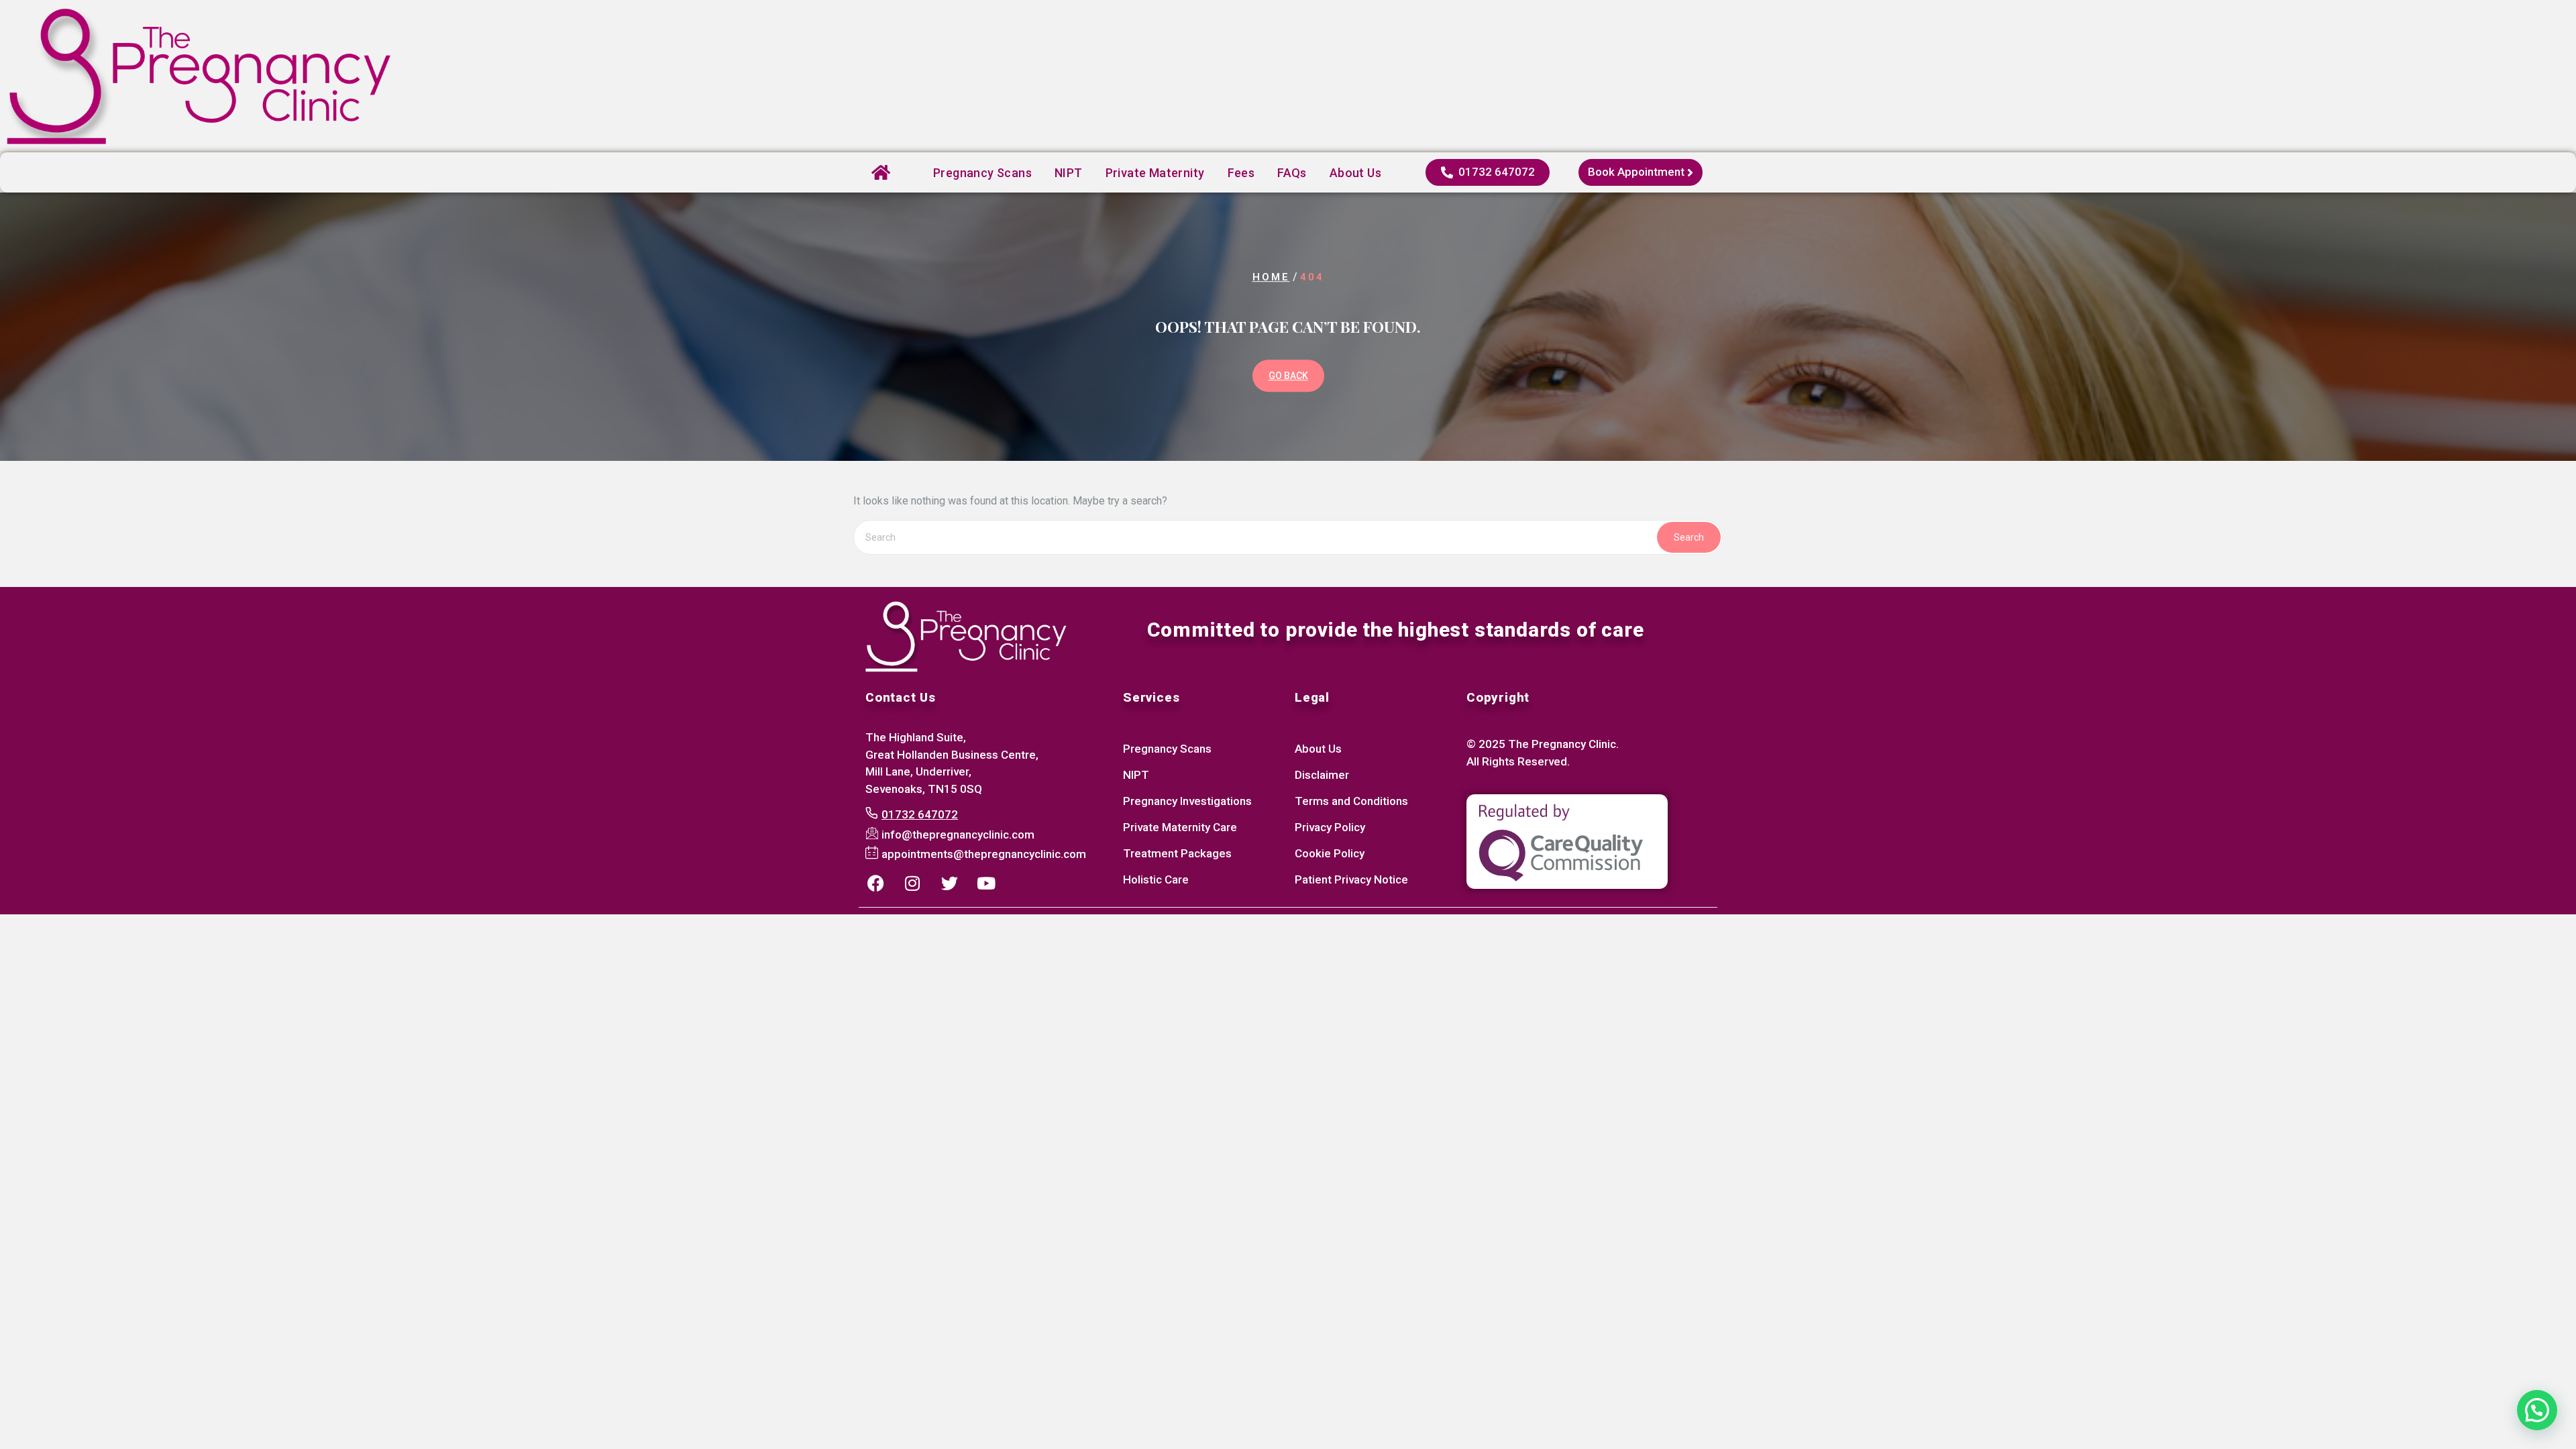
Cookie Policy (1330, 853)
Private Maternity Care (1180, 827)
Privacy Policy (1330, 827)
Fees (1241, 173)
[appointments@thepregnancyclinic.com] (977, 855)
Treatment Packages (1177, 853)
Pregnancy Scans (982, 173)
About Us (1318, 749)
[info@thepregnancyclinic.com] (952, 835)
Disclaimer (1322, 775)
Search (1689, 537)
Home (1271, 277)
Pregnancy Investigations (1187, 801)
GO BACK (1288, 376)
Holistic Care (1156, 879)
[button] (2537, 1410)
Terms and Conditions (1351, 801)
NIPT (1069, 173)
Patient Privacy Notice (1351, 879)
